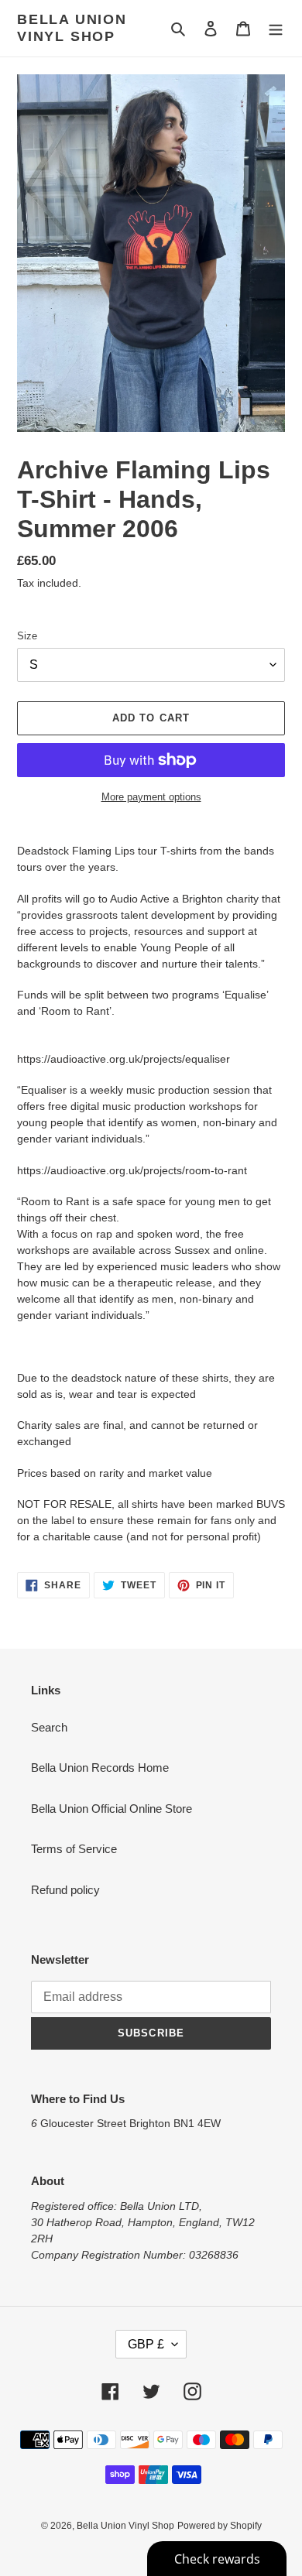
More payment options (151, 797)
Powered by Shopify (220, 2526)
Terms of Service (74, 1849)
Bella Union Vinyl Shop (72, 28)
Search (49, 1727)
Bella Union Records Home (100, 1768)
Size (27, 636)
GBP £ (146, 2344)
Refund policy (65, 1890)
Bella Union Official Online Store (112, 1809)
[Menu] (276, 28)
